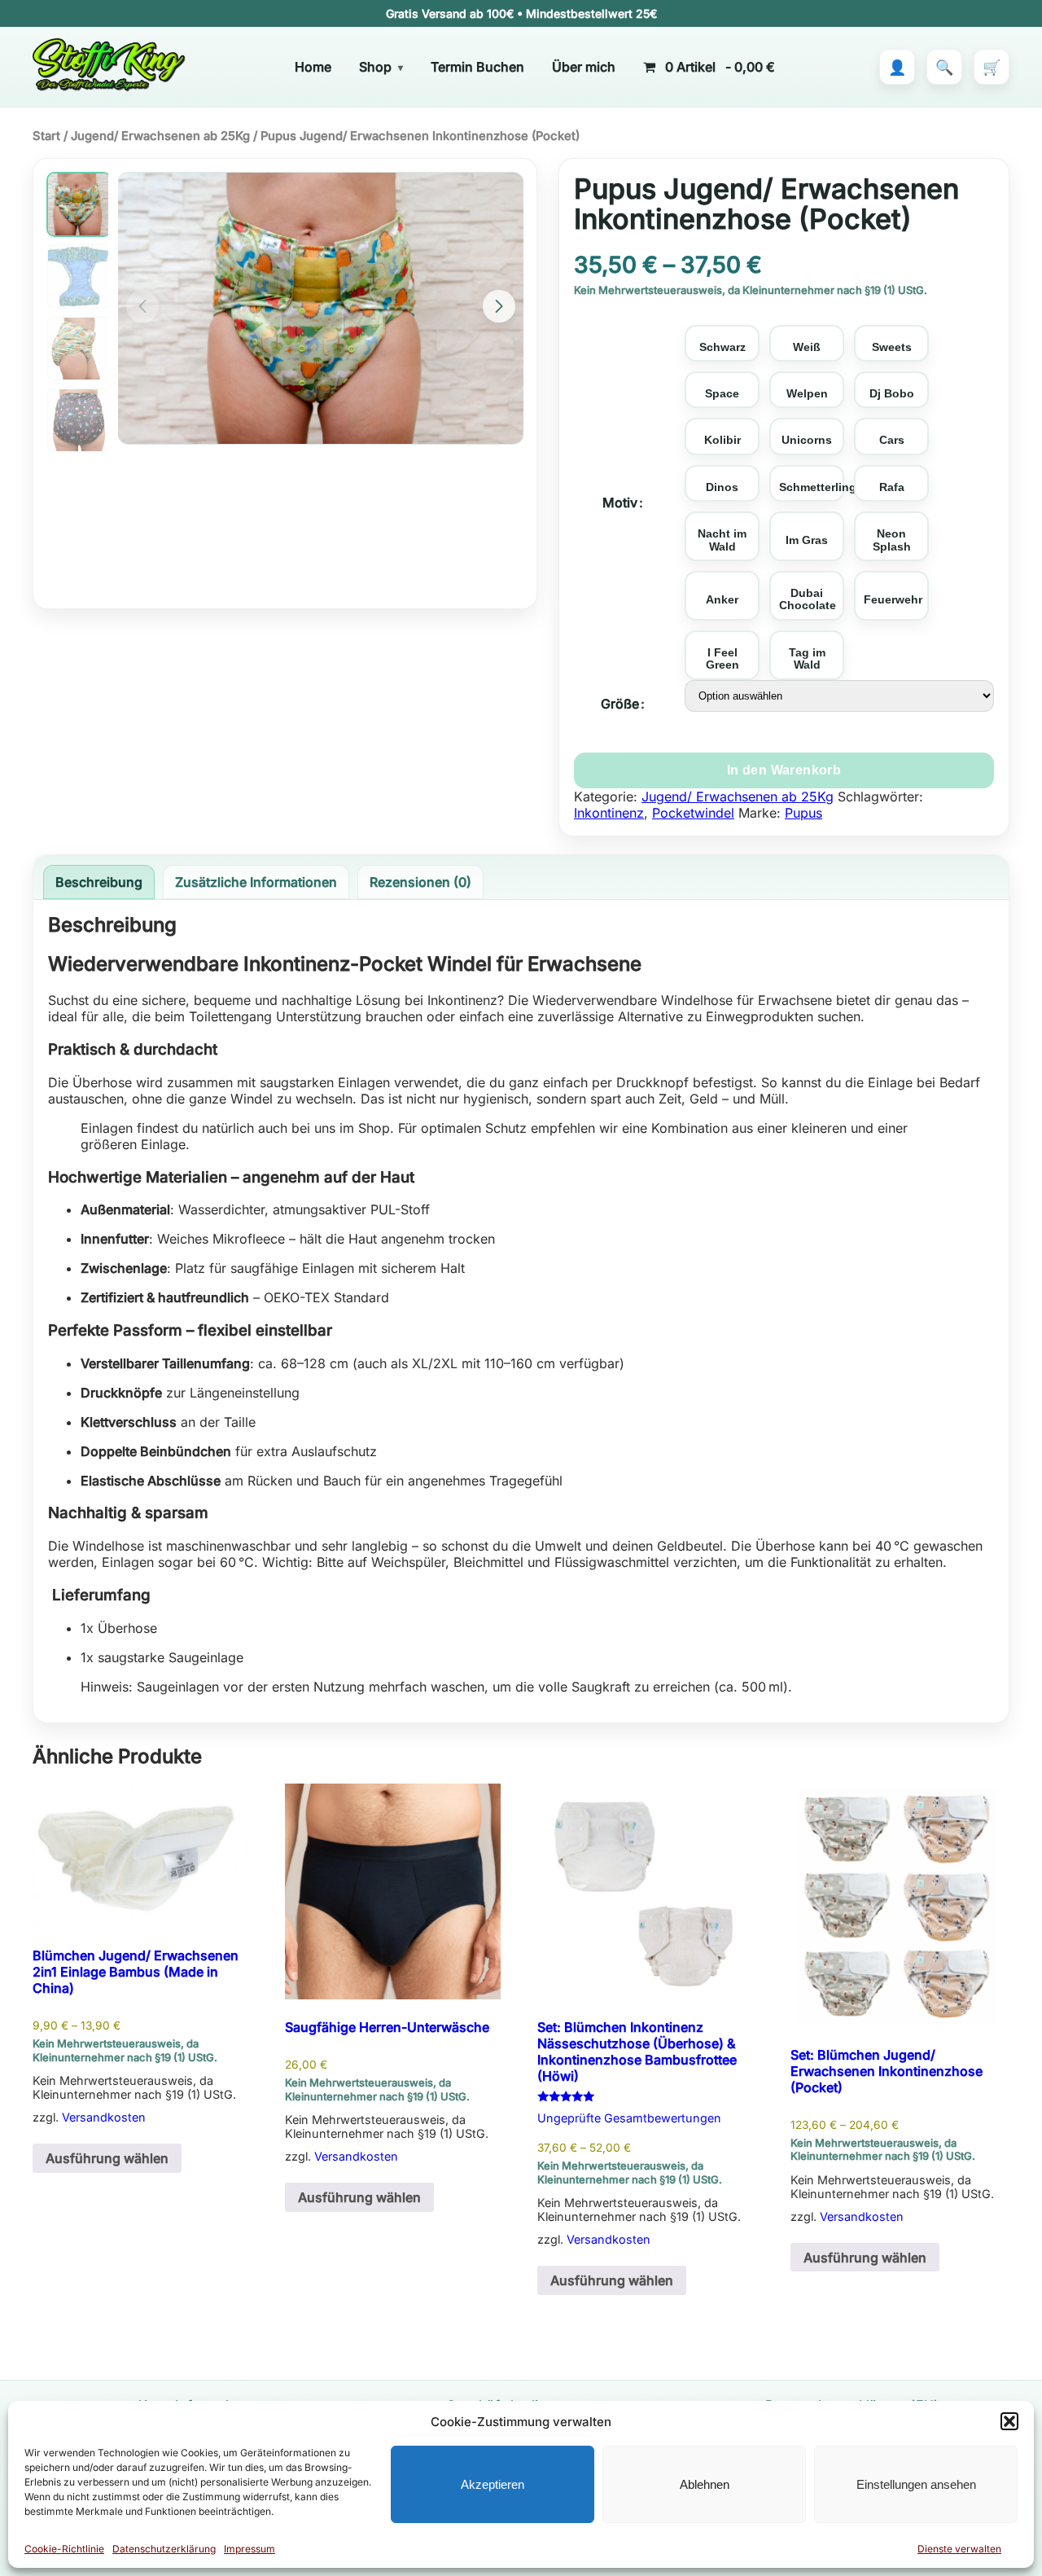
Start (46, 136)
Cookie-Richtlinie (64, 2549)
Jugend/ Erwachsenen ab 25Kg (160, 136)
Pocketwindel (693, 813)
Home (313, 67)
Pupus (803, 813)
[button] (1009, 2421)
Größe (620, 704)
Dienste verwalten (959, 2549)
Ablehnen (705, 2484)
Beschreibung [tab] (99, 882)
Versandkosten (104, 2117)
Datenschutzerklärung (164, 2549)
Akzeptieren (493, 2484)
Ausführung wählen (107, 2158)
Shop (375, 67)
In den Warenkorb (784, 770)
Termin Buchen (477, 67)
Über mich (584, 67)
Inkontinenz (609, 813)
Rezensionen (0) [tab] (420, 882)
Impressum (250, 2549)
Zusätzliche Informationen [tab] (256, 882)
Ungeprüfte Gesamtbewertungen (629, 2118)
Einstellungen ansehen (916, 2484)
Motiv (620, 502)
